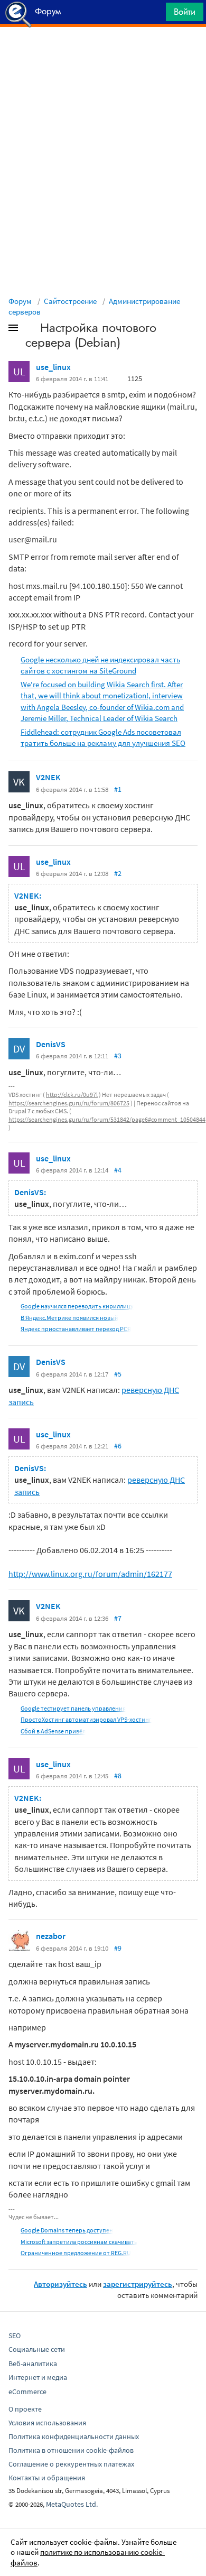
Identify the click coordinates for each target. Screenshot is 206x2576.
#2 (118, 873)
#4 (118, 1170)
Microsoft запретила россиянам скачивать (79, 2242)
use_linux (53, 367)
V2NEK (48, 777)
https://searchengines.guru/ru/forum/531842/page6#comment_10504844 (107, 1119)
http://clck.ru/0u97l (72, 1095)
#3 (118, 1056)
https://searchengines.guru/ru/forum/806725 (69, 1103)
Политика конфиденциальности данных (74, 2436)
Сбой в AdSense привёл (53, 1731)
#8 (118, 1776)
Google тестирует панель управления (73, 1708)
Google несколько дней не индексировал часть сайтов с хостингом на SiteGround (100, 665)
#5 (118, 1374)
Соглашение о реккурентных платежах (71, 2464)
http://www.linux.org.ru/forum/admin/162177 (90, 1574)
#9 (118, 1948)
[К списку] (31, 330)
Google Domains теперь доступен (67, 2230)
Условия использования (47, 2423)
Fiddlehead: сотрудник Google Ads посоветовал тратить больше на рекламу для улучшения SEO (103, 737)
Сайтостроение (70, 301)
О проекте (25, 2409)
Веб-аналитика (33, 2363)
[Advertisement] (103, 53)
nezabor (51, 1936)
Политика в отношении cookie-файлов (71, 2450)
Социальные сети (37, 2349)
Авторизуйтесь (60, 2284)
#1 (118, 789)
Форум (20, 301)
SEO (15, 2335)
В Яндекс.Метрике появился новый (69, 1318)
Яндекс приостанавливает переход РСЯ (76, 1329)
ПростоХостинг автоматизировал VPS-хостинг (86, 1719)
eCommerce (27, 2392)
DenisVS (51, 1044)
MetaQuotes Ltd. (72, 2504)
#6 (118, 1446)
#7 (118, 1618)
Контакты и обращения (47, 2478)
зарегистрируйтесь (138, 2284)
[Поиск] (154, 15)
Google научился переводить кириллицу (77, 1306)
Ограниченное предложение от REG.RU (76, 2253)
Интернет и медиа (38, 2377)
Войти (185, 12)
